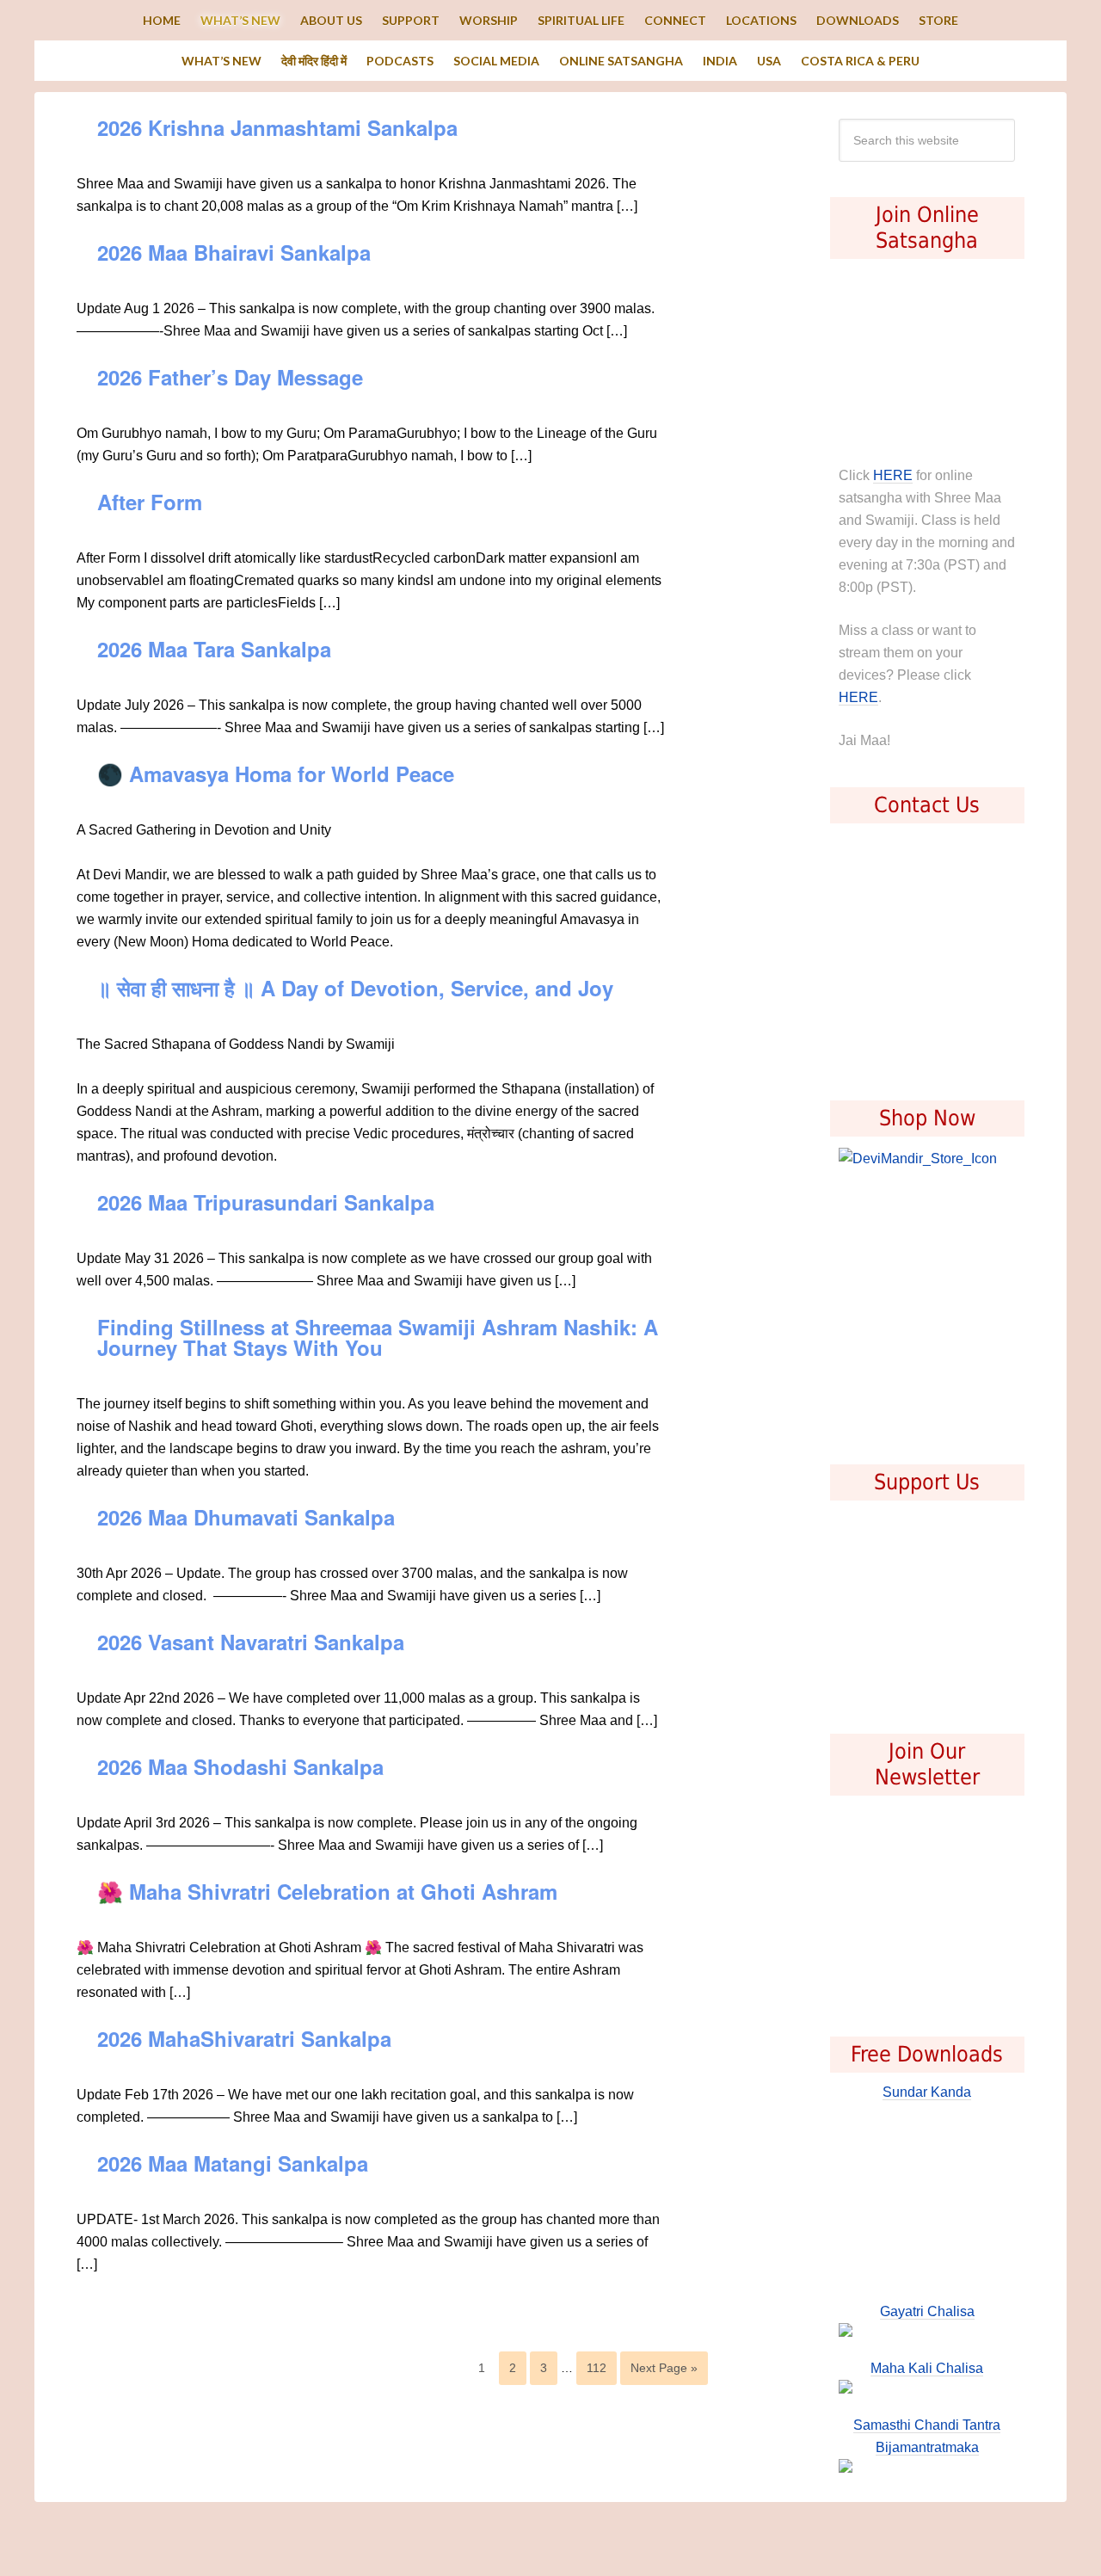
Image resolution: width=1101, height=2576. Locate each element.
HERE (893, 475)
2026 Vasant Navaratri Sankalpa (251, 1642)
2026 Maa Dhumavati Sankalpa (246, 1517)
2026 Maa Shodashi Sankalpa (240, 1766)
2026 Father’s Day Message (230, 377)
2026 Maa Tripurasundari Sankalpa (266, 1202)
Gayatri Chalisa (927, 2311)
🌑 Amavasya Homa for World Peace (276, 773)
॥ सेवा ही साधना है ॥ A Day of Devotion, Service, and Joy (355, 988)
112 (597, 2368)
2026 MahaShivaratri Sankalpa (244, 2038)
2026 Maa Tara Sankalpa (214, 649)
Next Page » (664, 2368)
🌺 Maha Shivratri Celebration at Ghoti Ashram (327, 1891)
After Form (150, 502)
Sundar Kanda (927, 2092)
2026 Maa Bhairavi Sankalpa (234, 252)
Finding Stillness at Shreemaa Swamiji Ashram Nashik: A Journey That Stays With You (378, 1337)
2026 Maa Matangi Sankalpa (233, 2163)
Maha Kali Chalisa (927, 2368)
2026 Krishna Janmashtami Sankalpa (277, 127)
